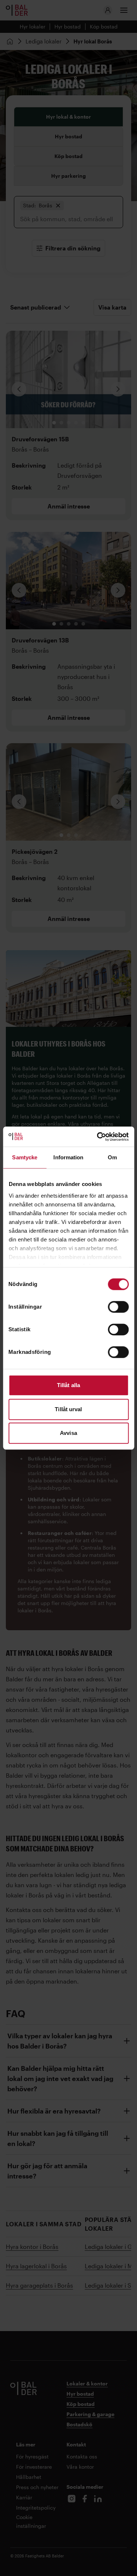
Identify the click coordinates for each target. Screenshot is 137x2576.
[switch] (118, 1307)
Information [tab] (68, 1157)
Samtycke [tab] (25, 1157)
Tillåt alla (68, 1385)
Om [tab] (112, 1157)
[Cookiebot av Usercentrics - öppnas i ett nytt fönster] (98, 1137)
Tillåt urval (68, 1409)
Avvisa (68, 1433)
